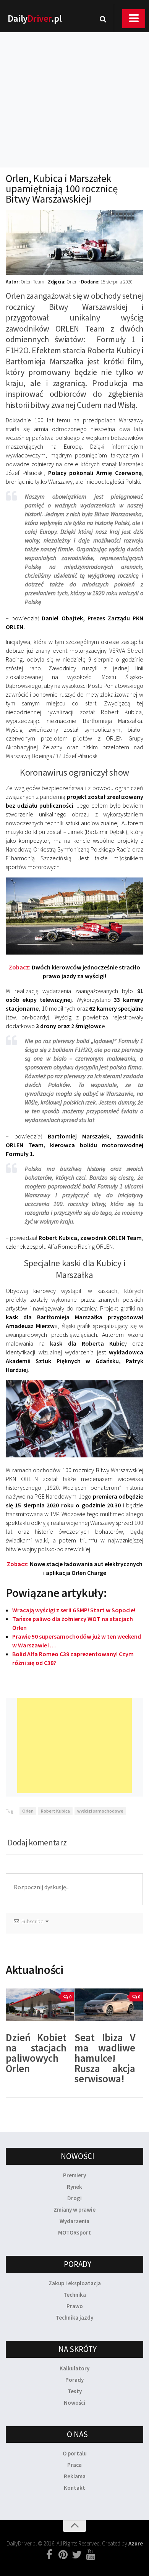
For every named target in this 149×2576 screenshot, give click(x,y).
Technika (75, 2295)
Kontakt (74, 2488)
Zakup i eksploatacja (75, 2283)
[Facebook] (49, 2555)
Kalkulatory (74, 2368)
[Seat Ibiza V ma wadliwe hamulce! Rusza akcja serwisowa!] (109, 2005)
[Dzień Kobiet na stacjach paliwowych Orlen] (40, 2005)
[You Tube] (91, 2555)
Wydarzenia (74, 2221)
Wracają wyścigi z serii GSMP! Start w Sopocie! (74, 1610)
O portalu (75, 2453)
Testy (75, 2391)
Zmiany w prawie (74, 2210)
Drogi (74, 2198)
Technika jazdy (74, 2318)
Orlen (28, 1811)
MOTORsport (74, 2232)
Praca (74, 2465)
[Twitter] (77, 2555)
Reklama (75, 2476)
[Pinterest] (63, 2555)
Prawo (75, 2306)
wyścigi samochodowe (100, 1811)
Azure (136, 2543)
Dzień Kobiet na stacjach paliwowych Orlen (36, 2053)
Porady (74, 2380)
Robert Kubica (55, 1811)
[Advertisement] (74, 90)
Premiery (74, 2175)
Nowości (74, 2403)
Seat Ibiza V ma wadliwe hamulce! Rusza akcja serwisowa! (105, 2058)
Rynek (74, 2187)
